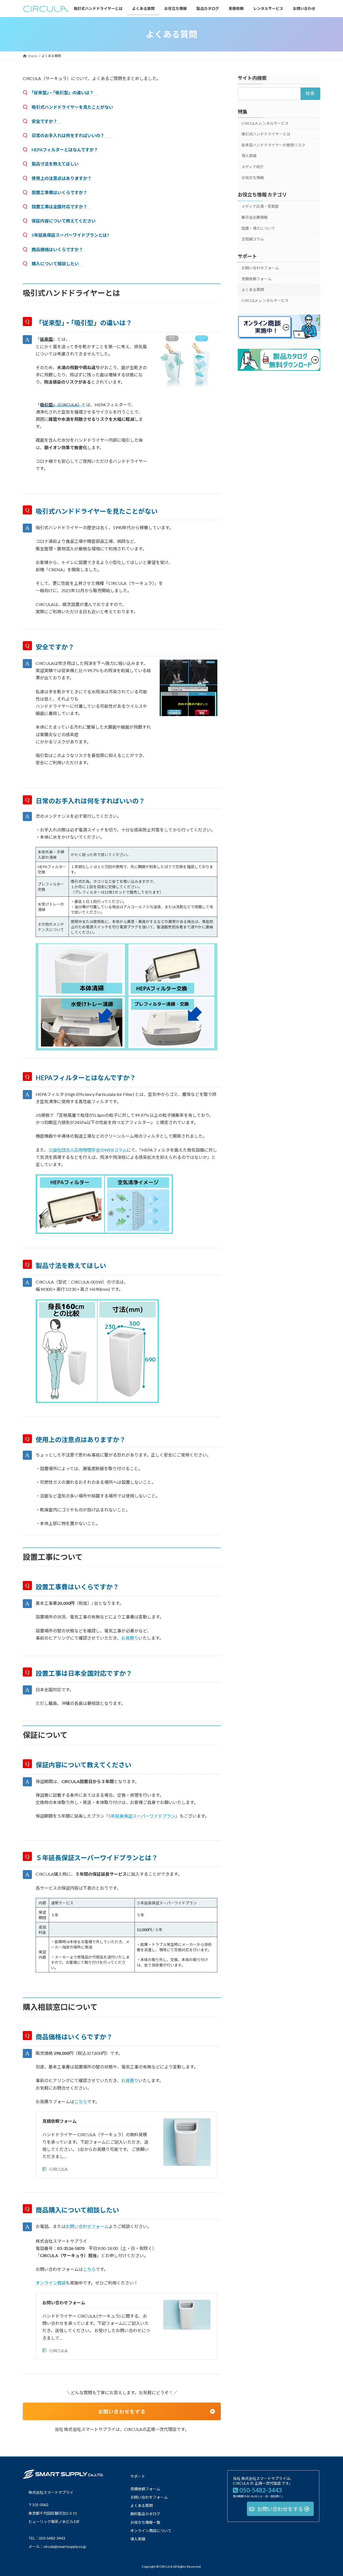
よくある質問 (253, 290)
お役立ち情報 (253, 178)
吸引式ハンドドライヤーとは (266, 134)
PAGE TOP (330, 2494)
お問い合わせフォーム (64, 2303)
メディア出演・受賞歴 (260, 207)
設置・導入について (258, 228)
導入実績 (249, 156)
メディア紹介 (253, 167)
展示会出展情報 (255, 217)
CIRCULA (58, 2169)
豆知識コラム (253, 239)
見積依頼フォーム (59, 2121)
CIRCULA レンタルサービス (265, 123)
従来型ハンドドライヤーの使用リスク (273, 145)
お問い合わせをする (125, 2412)
